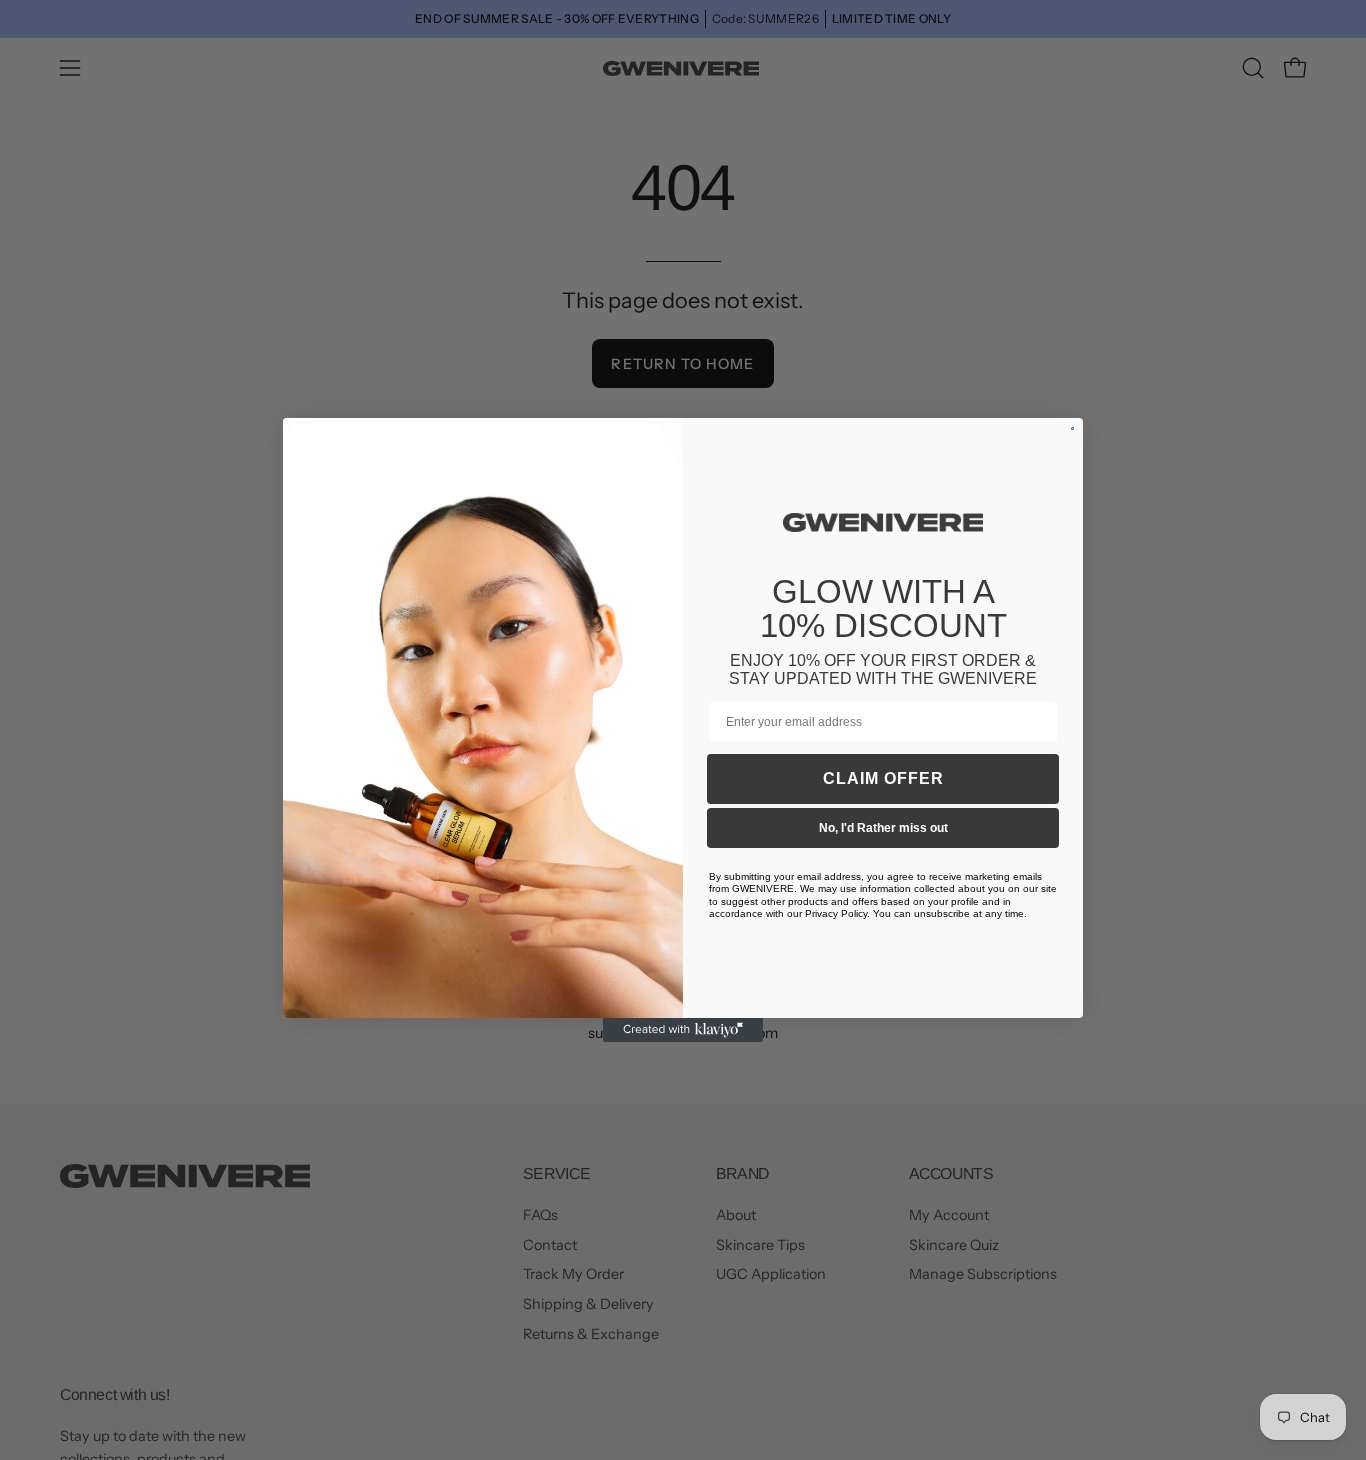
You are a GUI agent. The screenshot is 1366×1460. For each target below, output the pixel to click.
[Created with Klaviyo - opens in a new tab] (683, 1030)
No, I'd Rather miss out (883, 828)
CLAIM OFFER (883, 778)
